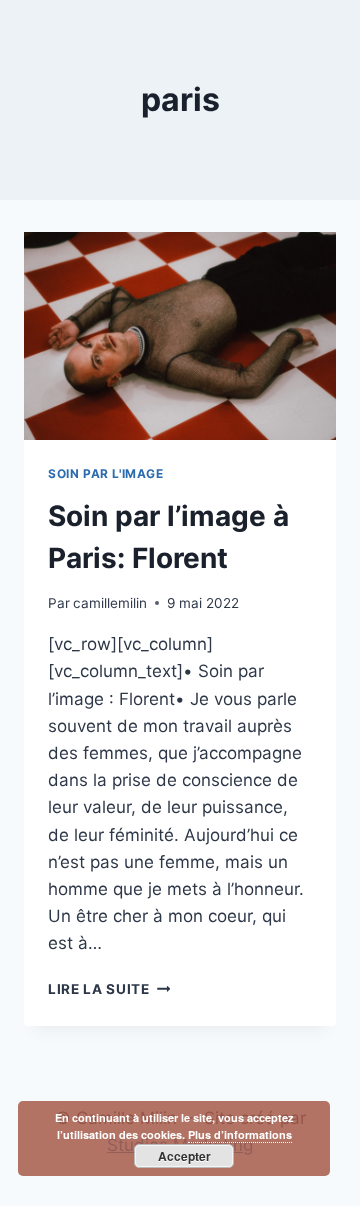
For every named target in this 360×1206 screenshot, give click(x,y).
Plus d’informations (240, 1134)
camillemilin (110, 603)
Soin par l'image (106, 473)
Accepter (184, 1156)
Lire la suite (109, 989)
